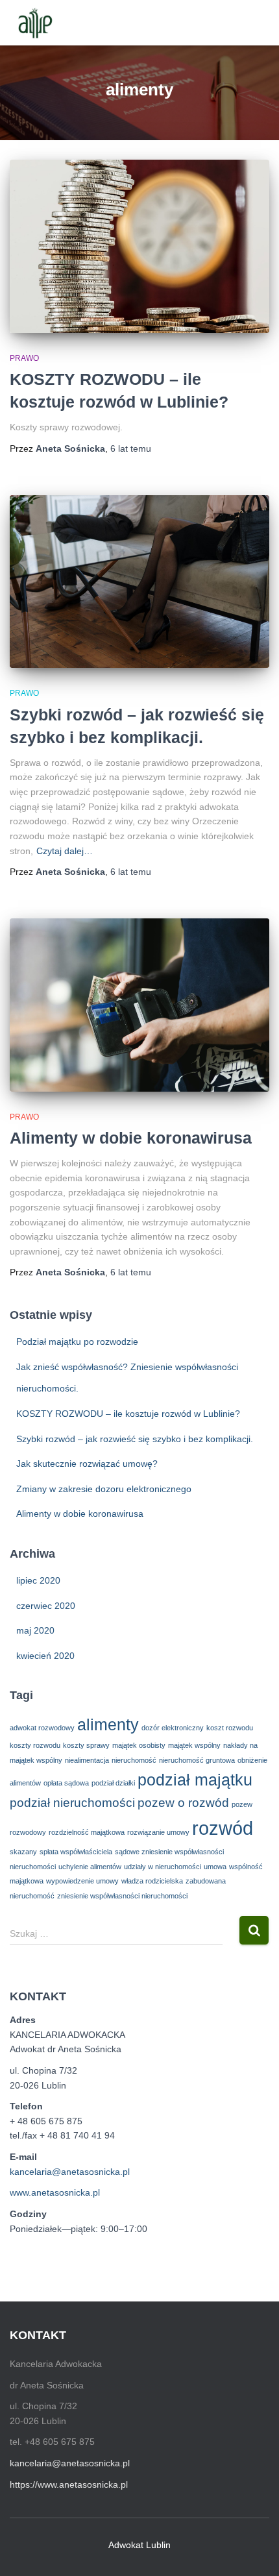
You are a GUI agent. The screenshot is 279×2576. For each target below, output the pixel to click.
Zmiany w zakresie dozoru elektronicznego (104, 1489)
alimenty (108, 1725)
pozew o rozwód (183, 1803)
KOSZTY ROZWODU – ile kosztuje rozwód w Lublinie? (128, 1414)
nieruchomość (134, 1760)
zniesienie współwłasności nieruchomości (122, 1896)
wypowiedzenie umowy (82, 1881)
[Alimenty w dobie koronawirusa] (139, 1005)
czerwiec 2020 (46, 1606)
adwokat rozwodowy (42, 1728)
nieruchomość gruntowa (197, 1760)
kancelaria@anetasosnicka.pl (70, 2172)
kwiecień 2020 (45, 1656)
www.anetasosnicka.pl (55, 2192)
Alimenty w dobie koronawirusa (131, 1138)
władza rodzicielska (152, 1881)
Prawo (24, 358)
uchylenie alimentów (90, 1867)
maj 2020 (35, 1630)
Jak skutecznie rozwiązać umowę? (87, 1464)
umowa (215, 1867)
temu (131, 448)
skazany (23, 1852)
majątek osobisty (139, 1745)
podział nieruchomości (72, 1803)
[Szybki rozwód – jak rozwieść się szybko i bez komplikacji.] (139, 582)
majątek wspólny (194, 1745)
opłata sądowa (66, 1783)
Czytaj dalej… (65, 851)
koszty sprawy (86, 1745)
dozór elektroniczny (173, 1728)
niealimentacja (87, 1760)
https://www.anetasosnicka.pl (69, 2484)
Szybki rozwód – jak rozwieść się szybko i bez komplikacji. (135, 1439)
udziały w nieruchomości (163, 1867)
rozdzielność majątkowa (87, 1832)
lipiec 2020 (38, 1580)
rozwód (223, 1828)
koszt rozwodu (230, 1728)
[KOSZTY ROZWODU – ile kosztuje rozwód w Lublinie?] (139, 246)
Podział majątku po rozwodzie (77, 1342)
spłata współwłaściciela (76, 1852)
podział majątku (195, 1780)
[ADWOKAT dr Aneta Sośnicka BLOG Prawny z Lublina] (39, 23)
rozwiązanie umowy (158, 1832)
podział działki (113, 1783)
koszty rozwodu (35, 1745)
